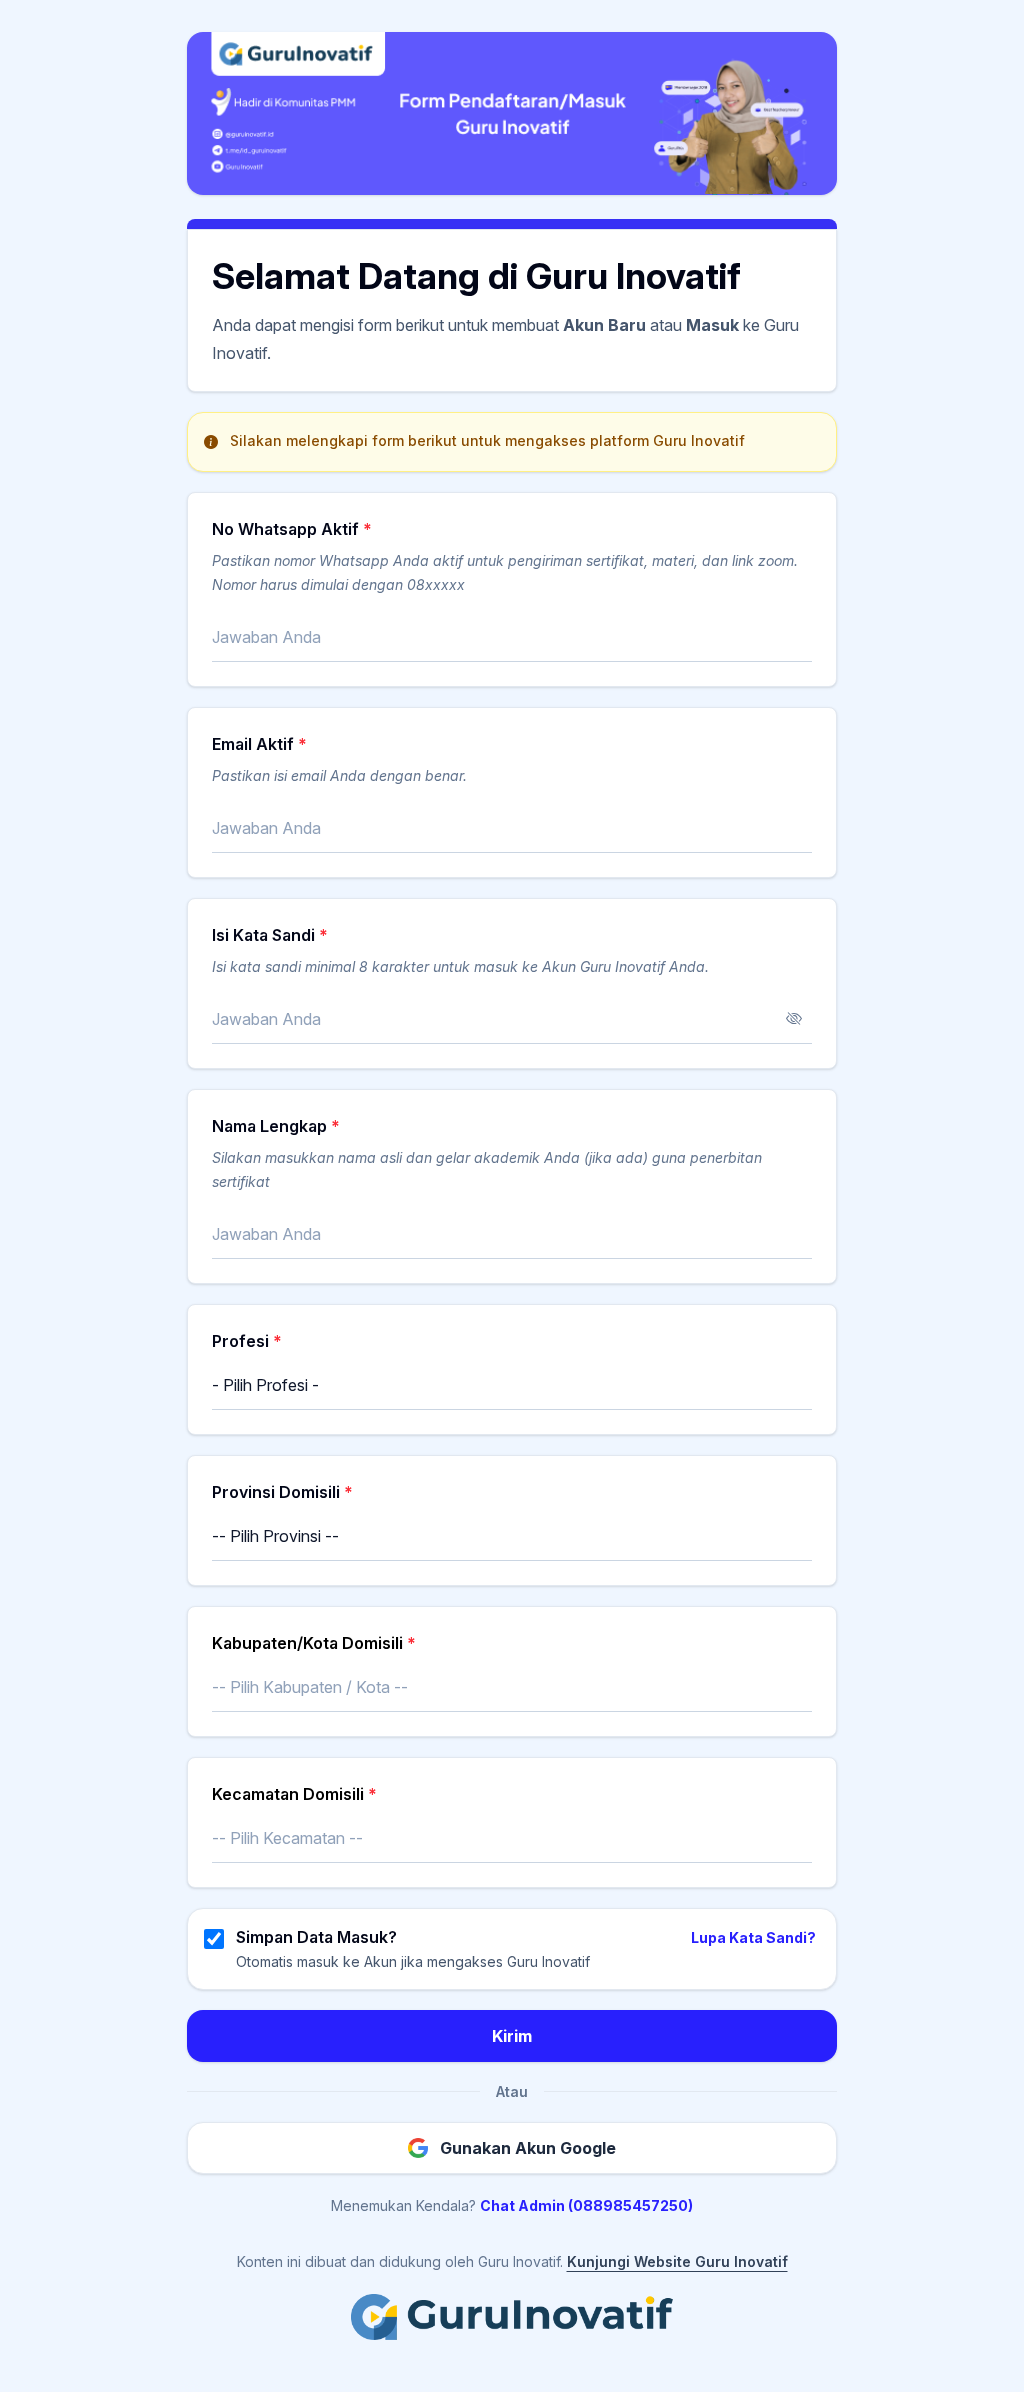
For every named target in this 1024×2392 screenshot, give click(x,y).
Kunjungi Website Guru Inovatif (677, 2261)
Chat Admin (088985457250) (586, 2205)
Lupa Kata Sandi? (753, 1937)
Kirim (512, 2036)
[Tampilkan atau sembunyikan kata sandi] (794, 1019)
